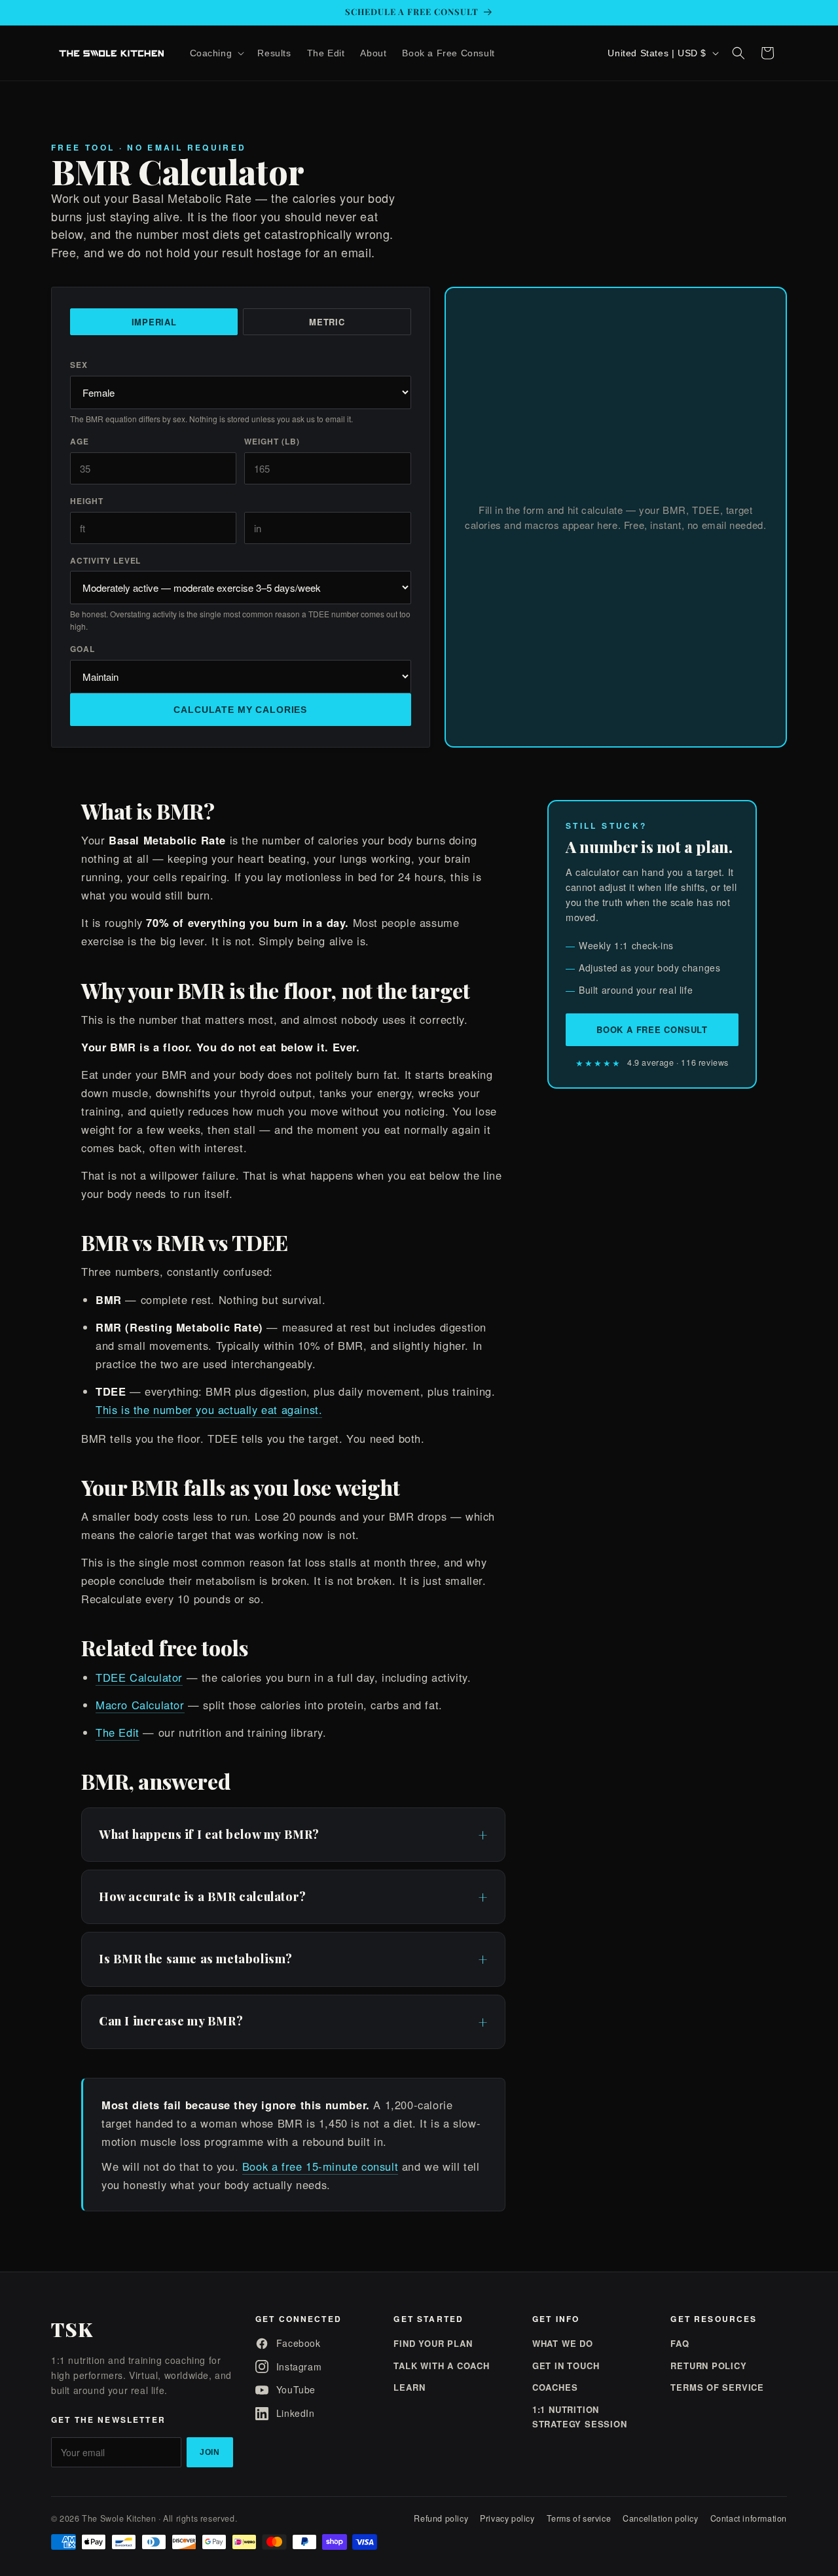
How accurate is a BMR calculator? (203, 1896)
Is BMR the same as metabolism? (196, 1959)
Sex (79, 365)
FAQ (680, 2343)
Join (210, 2452)
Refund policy (441, 2518)
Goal (82, 649)
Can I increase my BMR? (171, 2021)
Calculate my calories (240, 710)
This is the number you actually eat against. (209, 1409)
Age (80, 441)
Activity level (105, 560)
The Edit (118, 1732)
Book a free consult (652, 1029)
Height (87, 501)
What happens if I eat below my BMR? (209, 1834)
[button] (216, 53)
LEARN (409, 2387)
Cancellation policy (660, 2518)
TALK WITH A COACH (441, 2366)
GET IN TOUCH (566, 2366)
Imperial (154, 322)
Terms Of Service (717, 2387)
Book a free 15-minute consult (320, 2166)
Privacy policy (507, 2518)
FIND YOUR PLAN (433, 2343)
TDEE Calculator (139, 1677)
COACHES (555, 2387)
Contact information (749, 2518)
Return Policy (708, 2366)
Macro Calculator (140, 1705)
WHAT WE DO (563, 2343)
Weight (272, 441)
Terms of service (579, 2518)
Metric (327, 322)
